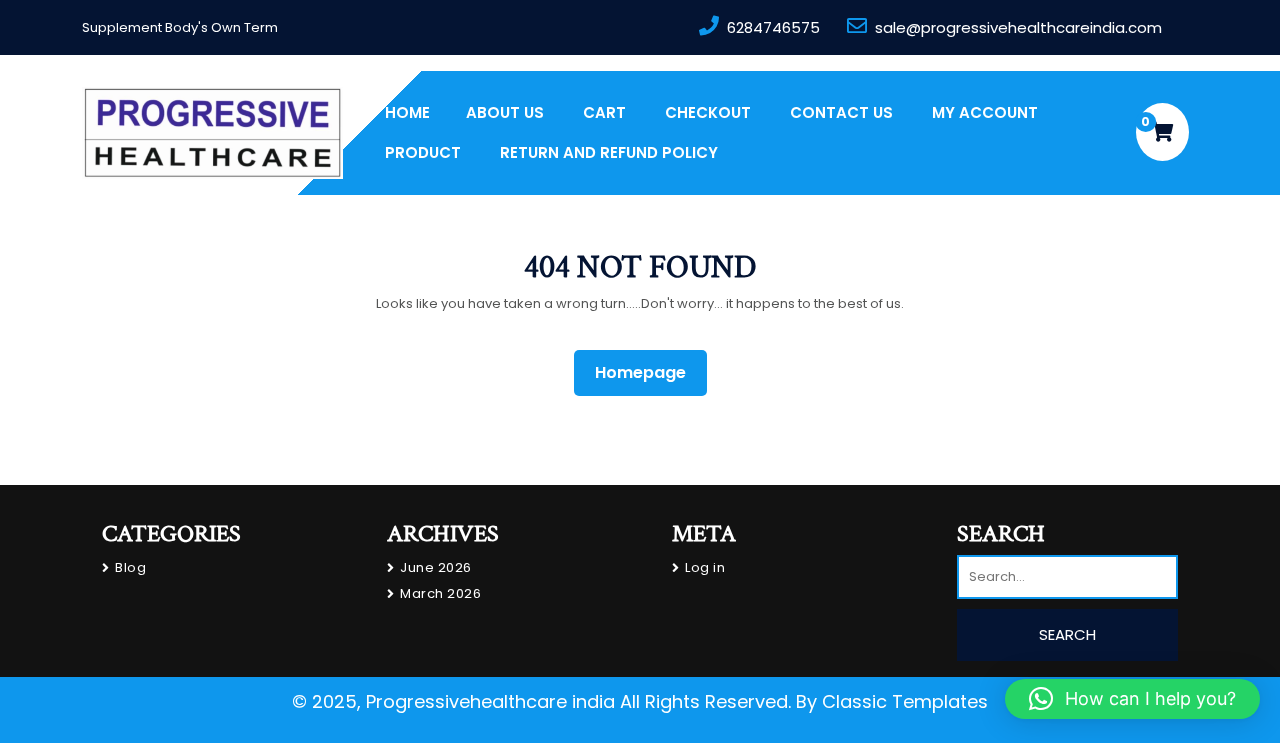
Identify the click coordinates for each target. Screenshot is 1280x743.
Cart (604, 112)
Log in (705, 567)
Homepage (648, 372)
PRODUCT (423, 152)
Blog (130, 567)
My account (985, 112)
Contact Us (841, 112)
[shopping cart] (1162, 132)
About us (505, 112)
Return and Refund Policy (609, 152)
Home (407, 112)
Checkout (708, 112)
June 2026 (436, 567)
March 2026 (440, 593)
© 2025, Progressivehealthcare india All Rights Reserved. (541, 701)
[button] (1132, 699)
